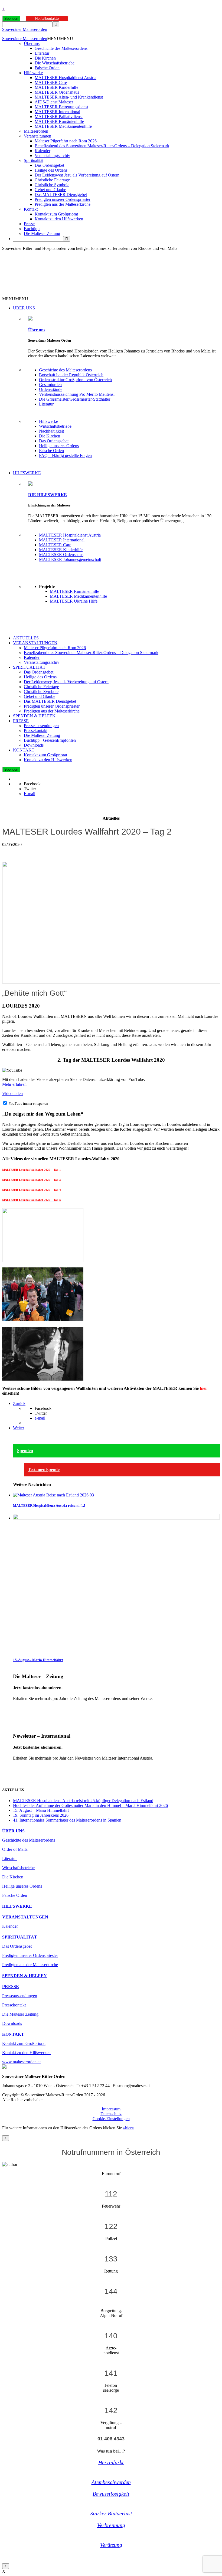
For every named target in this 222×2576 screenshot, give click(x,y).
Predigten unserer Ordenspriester (63, 199)
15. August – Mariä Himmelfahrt (38, 1660)
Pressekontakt (36, 730)
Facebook (32, 784)
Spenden (11, 19)
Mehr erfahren (14, 1084)
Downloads (34, 745)
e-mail (40, 1418)
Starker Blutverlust (111, 2513)
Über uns (32, 43)
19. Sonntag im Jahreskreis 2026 (41, 1815)
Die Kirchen (45, 58)
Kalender (43, 151)
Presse (29, 224)
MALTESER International (57, 112)
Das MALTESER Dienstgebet (61, 194)
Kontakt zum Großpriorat (56, 214)
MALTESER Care (51, 82)
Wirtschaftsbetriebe (55, 426)
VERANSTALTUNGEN (35, 643)
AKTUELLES (26, 638)
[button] (60, 39)
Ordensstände (51, 389)
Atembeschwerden (111, 2482)
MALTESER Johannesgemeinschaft (70, 559)
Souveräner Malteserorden (25, 29)
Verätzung (111, 2545)
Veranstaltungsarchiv (52, 156)
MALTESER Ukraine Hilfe (74, 601)
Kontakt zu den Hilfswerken (59, 219)
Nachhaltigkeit (51, 431)
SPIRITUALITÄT (29, 667)
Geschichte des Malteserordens (61, 48)
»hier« (128, 2128)
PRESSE (21, 721)
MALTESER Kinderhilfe (56, 87)
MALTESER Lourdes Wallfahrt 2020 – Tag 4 (32, 1190)
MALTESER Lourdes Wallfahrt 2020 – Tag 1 (32, 1170)
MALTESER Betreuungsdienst (61, 107)
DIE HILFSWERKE (48, 495)
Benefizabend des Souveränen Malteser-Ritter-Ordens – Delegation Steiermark (102, 146)
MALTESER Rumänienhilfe (59, 121)
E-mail (30, 794)
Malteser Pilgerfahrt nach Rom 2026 (66, 141)
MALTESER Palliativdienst (59, 117)
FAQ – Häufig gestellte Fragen (65, 455)
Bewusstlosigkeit (111, 2494)
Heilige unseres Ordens (59, 446)
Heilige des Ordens (51, 170)
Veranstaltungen (37, 136)
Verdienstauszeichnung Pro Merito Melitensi (77, 394)
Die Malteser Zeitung (42, 233)
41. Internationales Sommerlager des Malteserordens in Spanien (67, 1820)
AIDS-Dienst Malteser (54, 102)
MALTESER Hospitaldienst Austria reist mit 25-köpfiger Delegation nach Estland (83, 1801)
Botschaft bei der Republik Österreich (71, 375)
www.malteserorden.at (21, 2062)
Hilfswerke (33, 73)
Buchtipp (32, 229)
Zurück (19, 1403)
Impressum (111, 2109)
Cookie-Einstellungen (111, 2119)
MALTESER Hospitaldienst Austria (66, 78)
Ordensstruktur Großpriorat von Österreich (75, 380)
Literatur (42, 53)
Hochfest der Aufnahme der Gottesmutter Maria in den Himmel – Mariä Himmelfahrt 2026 (90, 1805)
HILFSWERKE (27, 473)
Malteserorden (36, 131)
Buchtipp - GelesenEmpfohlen (50, 740)
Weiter (19, 1428)
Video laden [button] (12, 1094)
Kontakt (31, 209)
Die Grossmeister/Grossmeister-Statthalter (75, 399)
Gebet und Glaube (50, 190)
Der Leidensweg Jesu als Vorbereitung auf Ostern (77, 175)
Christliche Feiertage (52, 180)
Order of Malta (15, 1849)
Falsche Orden (47, 68)
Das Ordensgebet (49, 165)
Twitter (30, 789)
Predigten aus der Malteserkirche (63, 204)
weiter (18, 1708)
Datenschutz (111, 2114)
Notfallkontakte (47, 19)
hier (203, 1388)
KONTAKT (24, 750)
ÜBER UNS (24, 308)
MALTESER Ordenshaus (57, 92)
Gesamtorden (50, 385)
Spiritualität (34, 160)
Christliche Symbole (52, 185)
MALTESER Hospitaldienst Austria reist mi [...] (49, 1506)
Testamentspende (44, 1470)
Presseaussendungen (41, 726)
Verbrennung (111, 2525)
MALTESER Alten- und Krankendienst (69, 97)
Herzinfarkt (111, 2462)
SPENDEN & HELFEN (34, 716)
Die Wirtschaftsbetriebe (55, 63)
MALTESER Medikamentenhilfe (63, 126)
